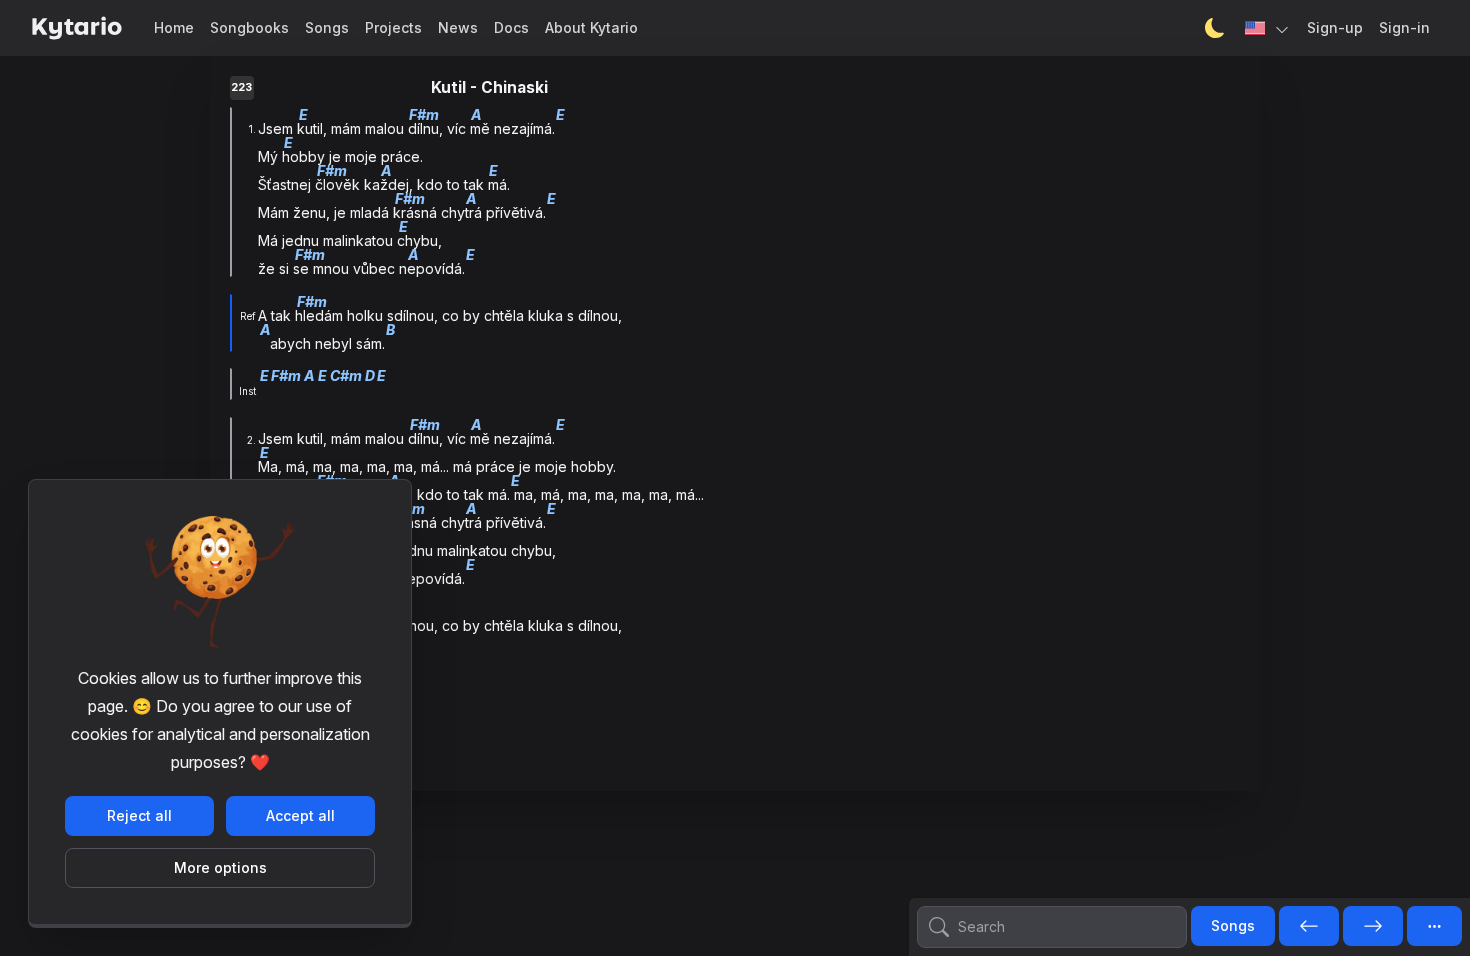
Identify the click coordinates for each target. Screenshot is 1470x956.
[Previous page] (1309, 927)
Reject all (139, 815)
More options (220, 867)
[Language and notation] (1268, 28)
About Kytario (591, 27)
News (458, 27)
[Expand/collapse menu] (1434, 926)
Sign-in (1404, 27)
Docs (511, 27)
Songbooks (249, 27)
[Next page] (1373, 927)
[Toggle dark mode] (1215, 28)
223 (241, 87)
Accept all (300, 815)
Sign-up (1335, 27)
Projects (393, 27)
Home (174, 27)
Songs (327, 27)
